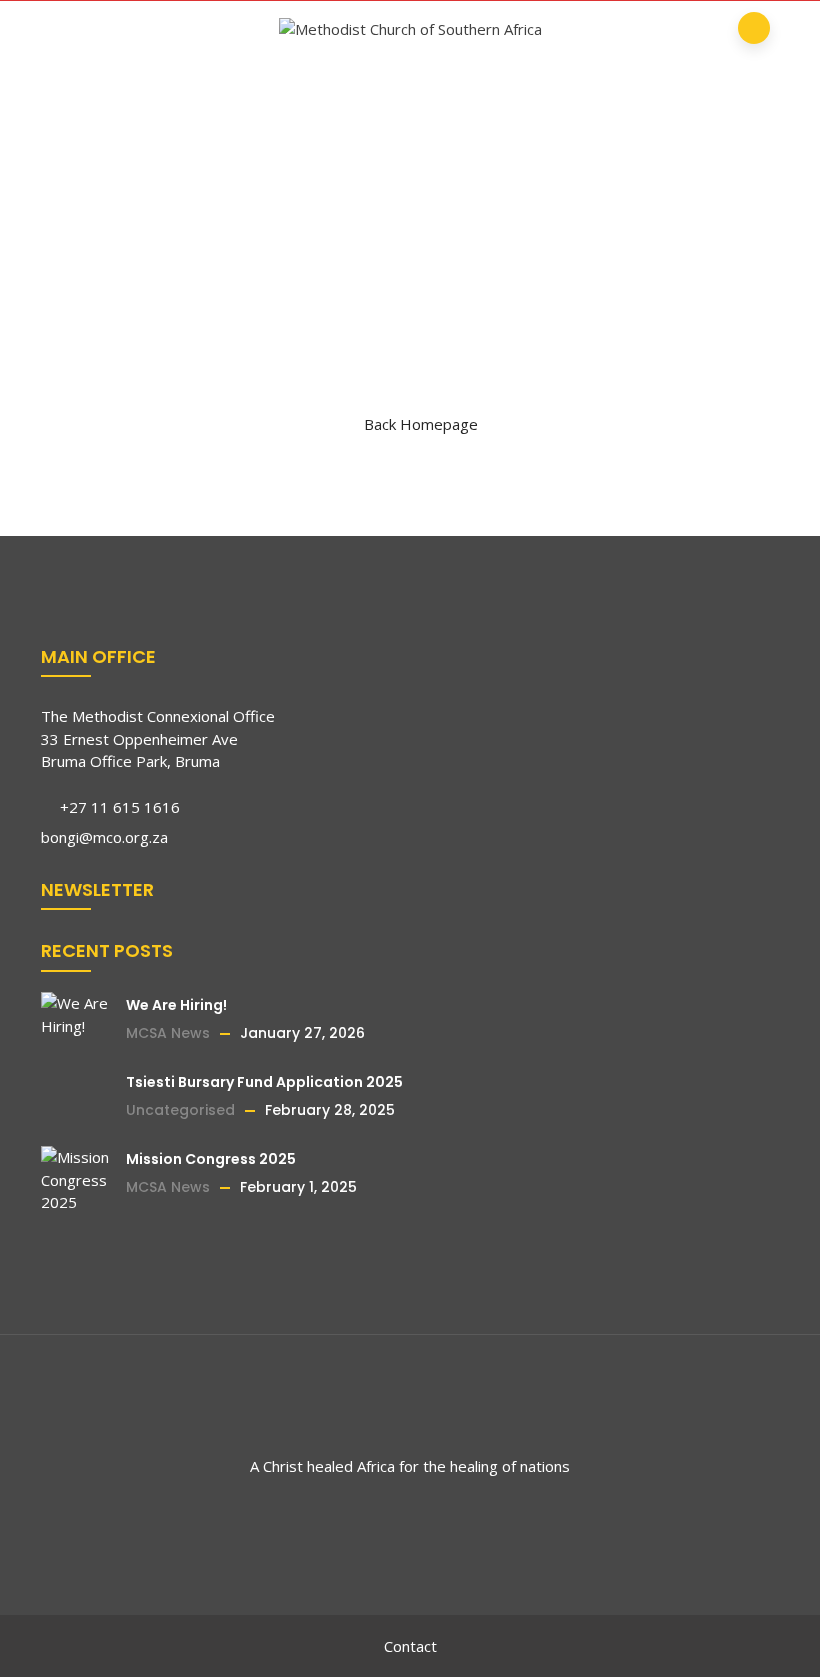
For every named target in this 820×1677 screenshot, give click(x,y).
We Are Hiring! (176, 1005)
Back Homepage (421, 424)
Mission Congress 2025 (211, 1159)
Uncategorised (180, 1110)
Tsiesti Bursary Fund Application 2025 (264, 1082)
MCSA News (168, 1033)
